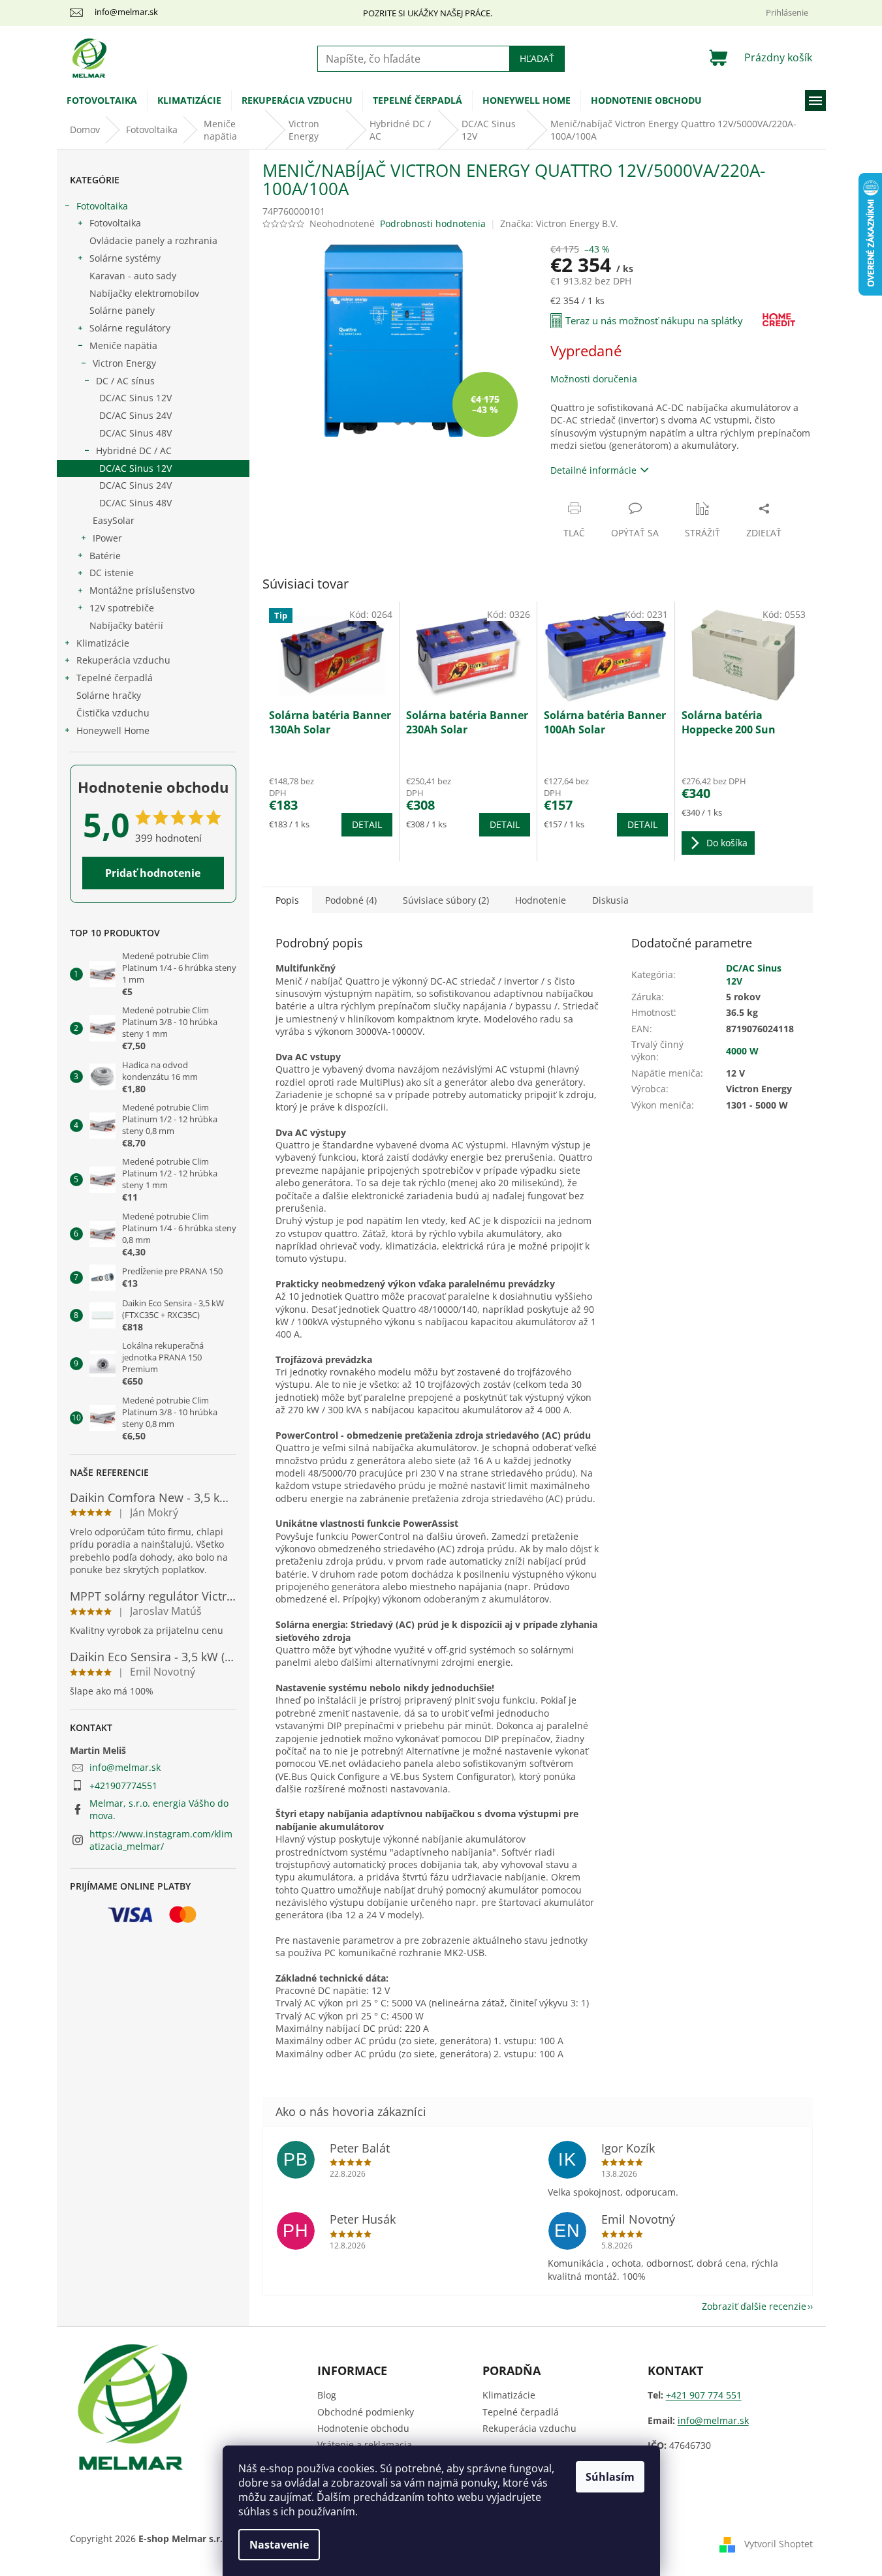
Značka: (559, 223)
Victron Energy (124, 363)
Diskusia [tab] (610, 900)
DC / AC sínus (125, 381)
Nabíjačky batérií (126, 625)
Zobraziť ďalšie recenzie (754, 2306)
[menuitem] (102, 100)
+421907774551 (123, 1786)
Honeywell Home (113, 730)
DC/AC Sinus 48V (135, 433)
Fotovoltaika (102, 206)
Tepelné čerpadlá (115, 678)
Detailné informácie (593, 470)
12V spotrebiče (122, 608)
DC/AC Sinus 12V (135, 398)
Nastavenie (279, 2545)
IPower (107, 538)
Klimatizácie (103, 643)
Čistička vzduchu (113, 713)
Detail (367, 824)
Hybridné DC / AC (134, 451)
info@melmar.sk (125, 1767)
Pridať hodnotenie (153, 873)
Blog (327, 2395)
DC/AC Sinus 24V (135, 415)
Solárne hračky (109, 695)
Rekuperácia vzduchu (123, 660)
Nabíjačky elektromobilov (144, 293)
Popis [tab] (287, 900)
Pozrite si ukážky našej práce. (428, 13)
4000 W (742, 1051)
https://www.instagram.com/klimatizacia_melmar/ (161, 1840)
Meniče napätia (123, 345)
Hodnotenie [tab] (541, 900)
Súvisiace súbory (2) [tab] (446, 900)
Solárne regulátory (130, 328)
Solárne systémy (125, 258)
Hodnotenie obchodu (363, 2428)
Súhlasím (610, 2477)
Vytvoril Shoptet (779, 2544)
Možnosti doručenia (594, 379)
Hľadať (537, 58)
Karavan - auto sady (133, 276)
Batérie (105, 556)
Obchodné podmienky (366, 2412)
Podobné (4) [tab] (351, 900)
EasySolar (114, 520)
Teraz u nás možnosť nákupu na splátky (654, 320)
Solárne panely (122, 310)
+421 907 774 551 (704, 2395)
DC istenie (112, 573)
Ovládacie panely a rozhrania (153, 240)
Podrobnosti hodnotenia (433, 223)
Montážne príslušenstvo (142, 590)
